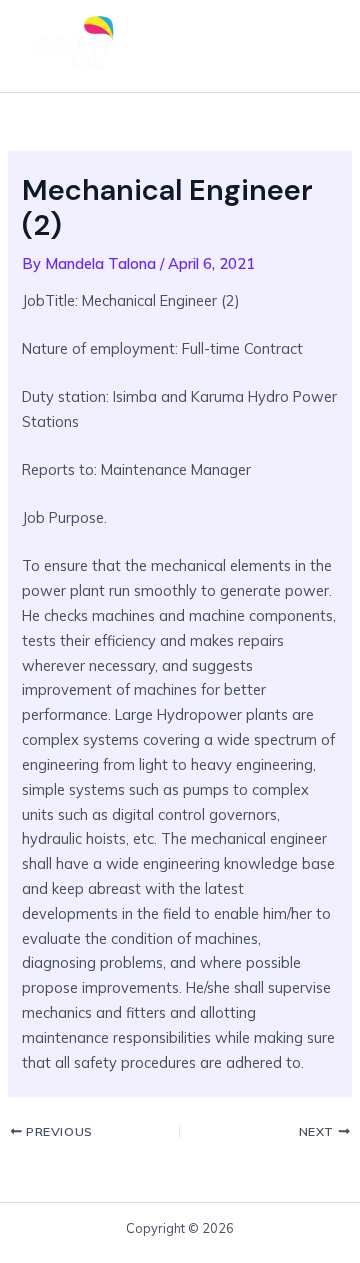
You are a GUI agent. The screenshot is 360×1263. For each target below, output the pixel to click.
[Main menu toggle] (314, 46)
